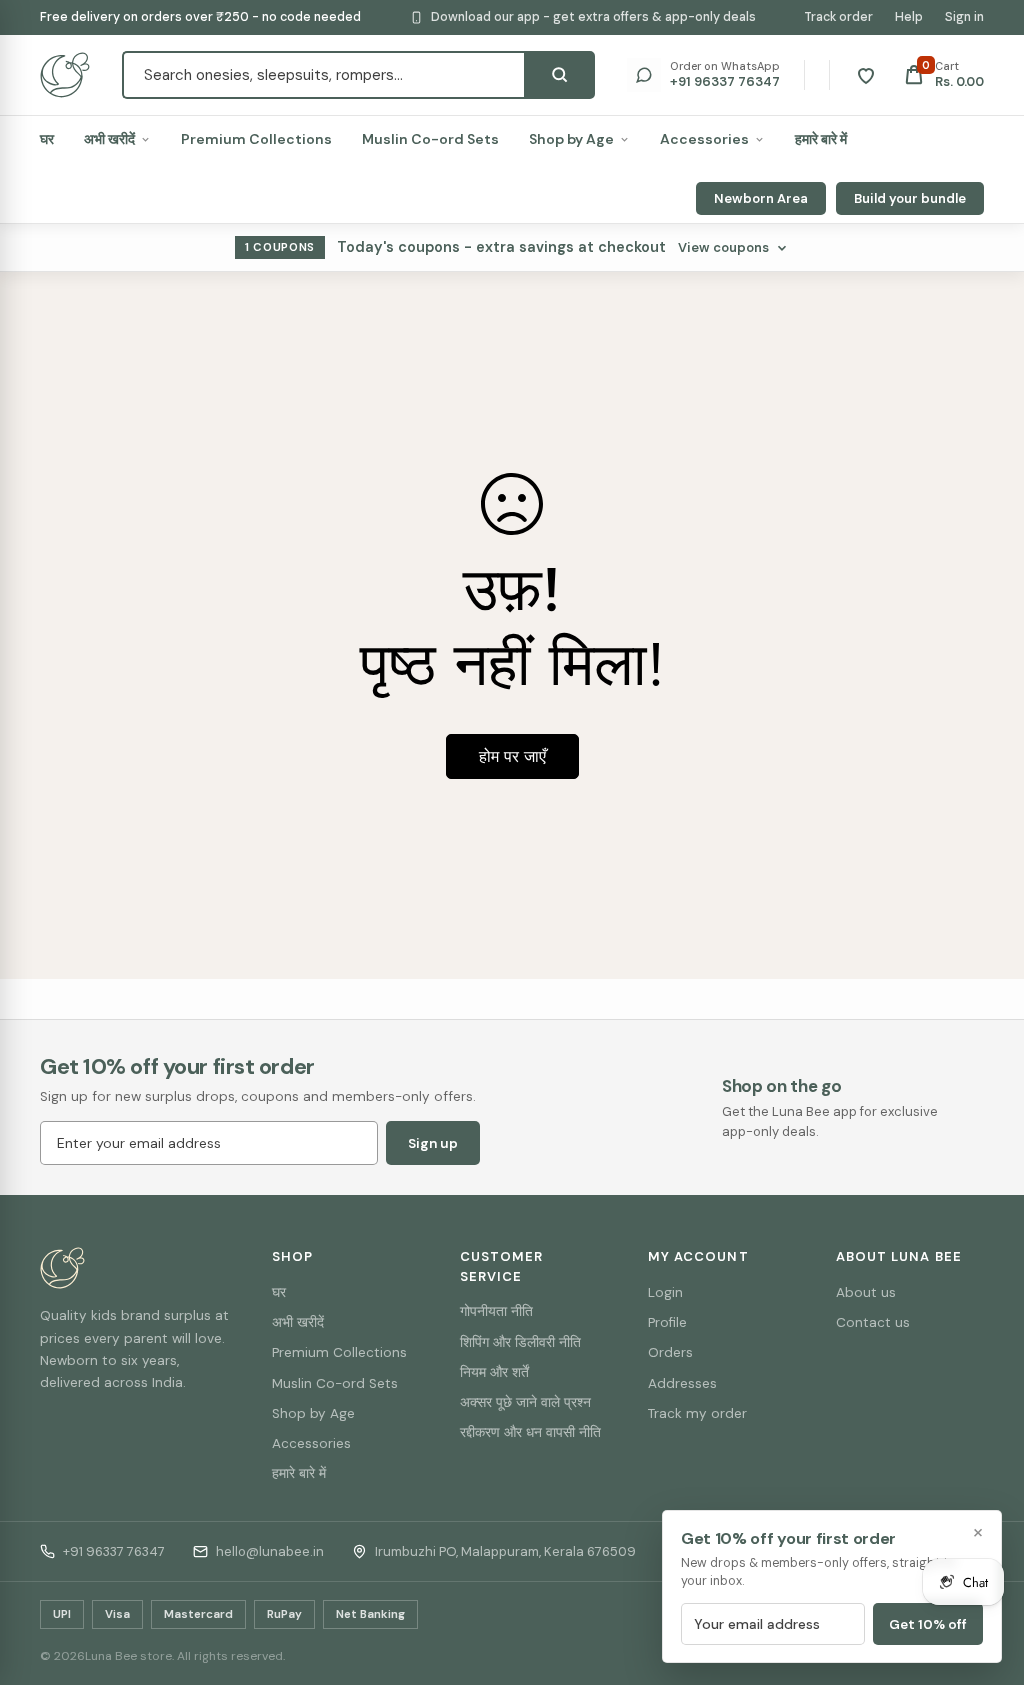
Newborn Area (761, 198)
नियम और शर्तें (494, 1372)
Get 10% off (928, 1624)
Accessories (704, 139)
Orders (670, 1352)
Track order (838, 17)
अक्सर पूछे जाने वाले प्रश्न (525, 1402)
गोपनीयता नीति (496, 1311)
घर (47, 139)
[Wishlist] (866, 75)
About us (866, 1292)
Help (909, 17)
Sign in (964, 17)
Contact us (873, 1322)
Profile (667, 1322)
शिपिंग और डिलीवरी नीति (520, 1342)
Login (665, 1292)
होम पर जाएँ (512, 756)
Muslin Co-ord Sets (430, 139)
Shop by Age (571, 139)
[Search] (559, 75)
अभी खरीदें (109, 139)
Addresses (682, 1383)
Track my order (697, 1413)
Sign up (433, 1143)
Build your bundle (910, 198)
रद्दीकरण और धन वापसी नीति (530, 1432)
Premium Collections (256, 139)
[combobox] (323, 75)
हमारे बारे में (821, 139)
